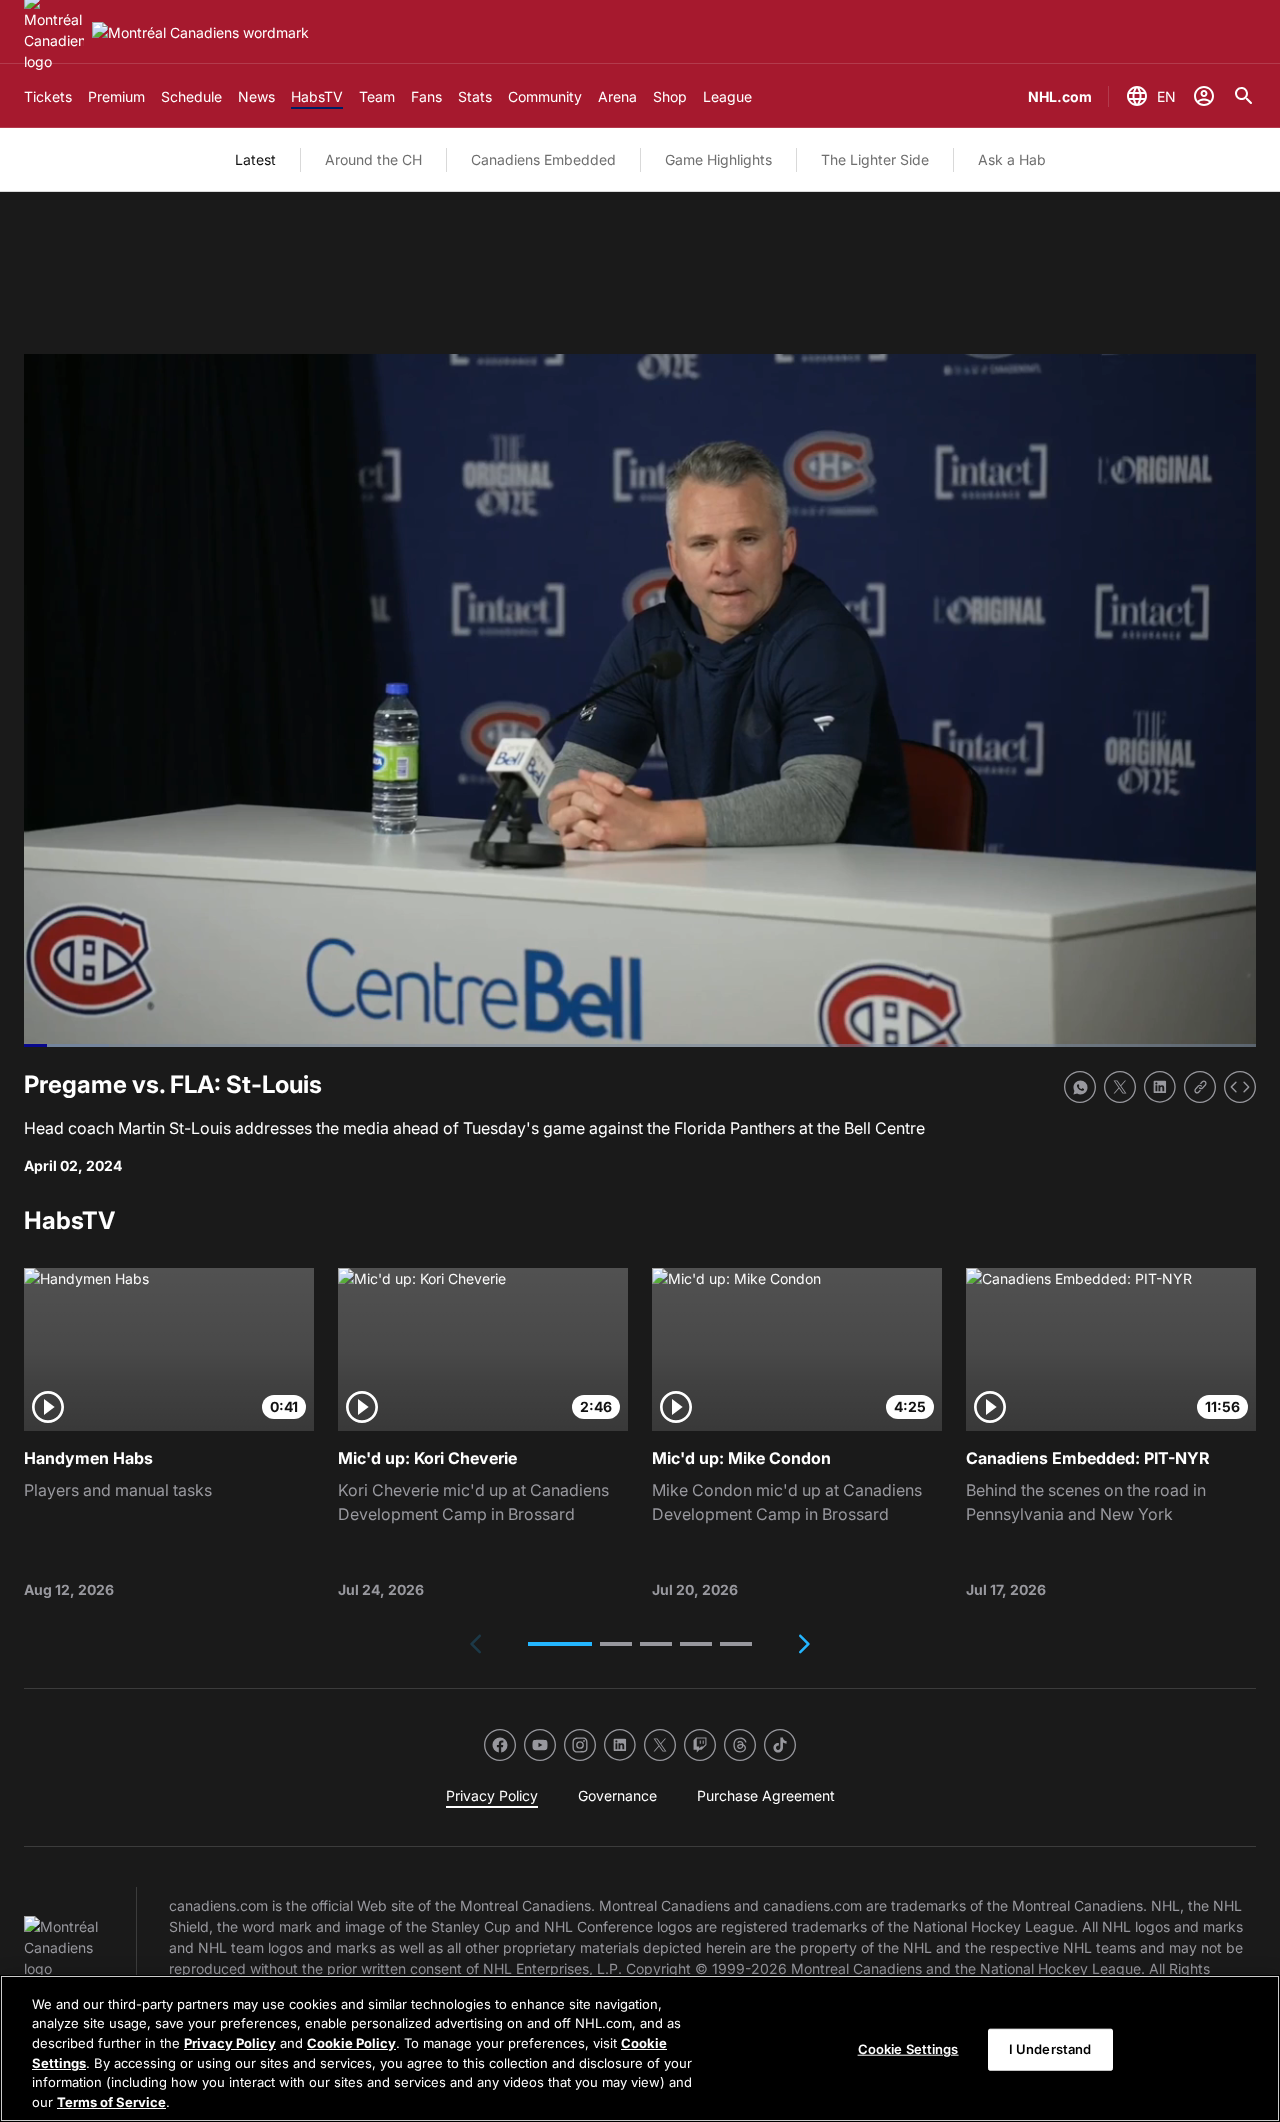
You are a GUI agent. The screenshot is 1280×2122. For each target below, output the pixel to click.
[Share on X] (1120, 1087)
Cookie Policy (351, 2043)
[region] (640, 2048)
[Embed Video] (1240, 1087)
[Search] (1244, 96)
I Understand (1050, 2049)
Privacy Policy (230, 2043)
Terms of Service (111, 2101)
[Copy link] (1200, 1087)
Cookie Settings (908, 2049)
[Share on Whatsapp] (1080, 1087)
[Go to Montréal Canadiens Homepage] (200, 32)
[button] (560, 1644)
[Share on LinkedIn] (1160, 1087)
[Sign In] (1204, 96)
